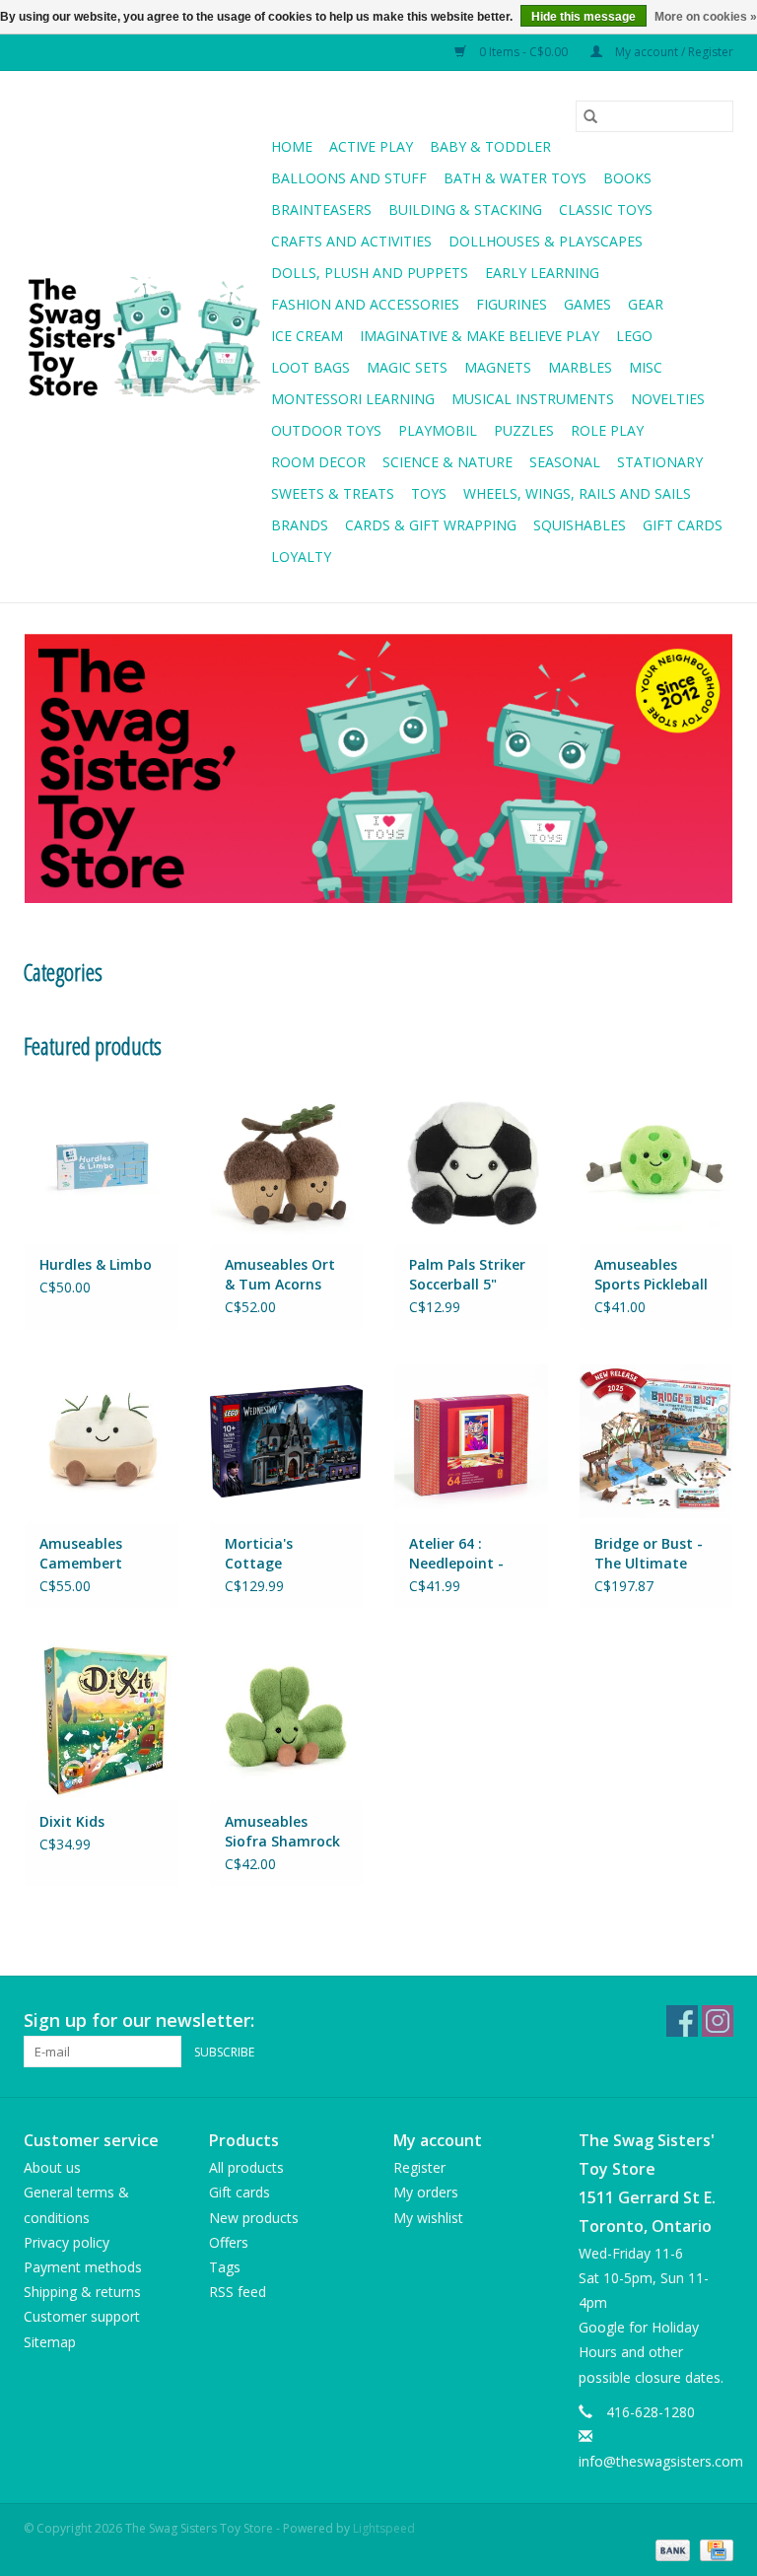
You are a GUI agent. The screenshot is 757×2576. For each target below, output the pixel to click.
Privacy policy (67, 2242)
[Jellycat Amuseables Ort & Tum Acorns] (287, 1162)
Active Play (371, 146)
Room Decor (318, 462)
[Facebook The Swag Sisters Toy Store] (682, 2021)
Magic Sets (407, 367)
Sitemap (50, 2342)
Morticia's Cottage (259, 1553)
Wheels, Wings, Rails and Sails (577, 493)
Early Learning (542, 273)
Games (587, 304)
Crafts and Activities (351, 241)
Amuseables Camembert (81, 1553)
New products (254, 2218)
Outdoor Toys (326, 430)
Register (419, 2167)
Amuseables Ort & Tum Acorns (280, 1274)
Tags (225, 2267)
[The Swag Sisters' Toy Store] (144, 337)
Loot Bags (310, 367)
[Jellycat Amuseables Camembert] (102, 1441)
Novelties (668, 399)
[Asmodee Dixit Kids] (102, 1720)
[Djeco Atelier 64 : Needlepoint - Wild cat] (471, 1441)
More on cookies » (706, 17)
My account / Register (673, 52)
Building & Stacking (465, 209)
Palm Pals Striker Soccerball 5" (467, 1274)
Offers (229, 2242)
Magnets (498, 367)
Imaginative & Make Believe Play (480, 336)
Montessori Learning (353, 399)
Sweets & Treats (333, 493)
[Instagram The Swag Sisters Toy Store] (718, 2021)
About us (52, 2167)
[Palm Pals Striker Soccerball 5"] (471, 1162)
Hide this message (584, 17)
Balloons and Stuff (349, 178)
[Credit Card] (713, 2549)
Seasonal (565, 462)
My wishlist (428, 2218)
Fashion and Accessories (365, 304)
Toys (429, 493)
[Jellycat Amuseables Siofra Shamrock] (287, 1720)
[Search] (590, 116)
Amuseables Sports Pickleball (651, 1274)
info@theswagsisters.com (661, 2461)
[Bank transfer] (671, 2549)
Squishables (580, 525)
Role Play (607, 430)
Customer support (82, 2316)
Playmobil (438, 430)
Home (292, 146)
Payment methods (83, 2267)
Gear (646, 304)
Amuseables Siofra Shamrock (282, 1831)
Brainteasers (321, 209)
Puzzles (524, 430)
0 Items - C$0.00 (523, 52)
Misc (646, 367)
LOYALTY (301, 557)
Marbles (580, 367)
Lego (634, 336)
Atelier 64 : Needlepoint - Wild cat (456, 1554)
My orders (426, 2192)
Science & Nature (447, 462)
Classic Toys (606, 209)
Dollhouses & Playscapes (546, 241)
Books (627, 178)
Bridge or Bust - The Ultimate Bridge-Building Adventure (649, 1554)
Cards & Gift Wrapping (431, 525)
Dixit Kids (72, 1821)
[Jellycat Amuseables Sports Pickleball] (656, 1162)
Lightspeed (384, 2528)
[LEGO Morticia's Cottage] (287, 1441)
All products (246, 2167)
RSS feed (238, 2292)
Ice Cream (307, 336)
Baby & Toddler (490, 146)
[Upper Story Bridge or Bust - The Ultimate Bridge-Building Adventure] (656, 1441)
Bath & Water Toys (515, 178)
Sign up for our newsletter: (139, 2020)
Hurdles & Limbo (96, 1264)
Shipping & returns (82, 2292)
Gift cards (683, 525)
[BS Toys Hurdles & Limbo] (102, 1162)
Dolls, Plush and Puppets (370, 273)
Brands (300, 525)
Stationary (660, 462)
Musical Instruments (533, 399)
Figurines (512, 304)
